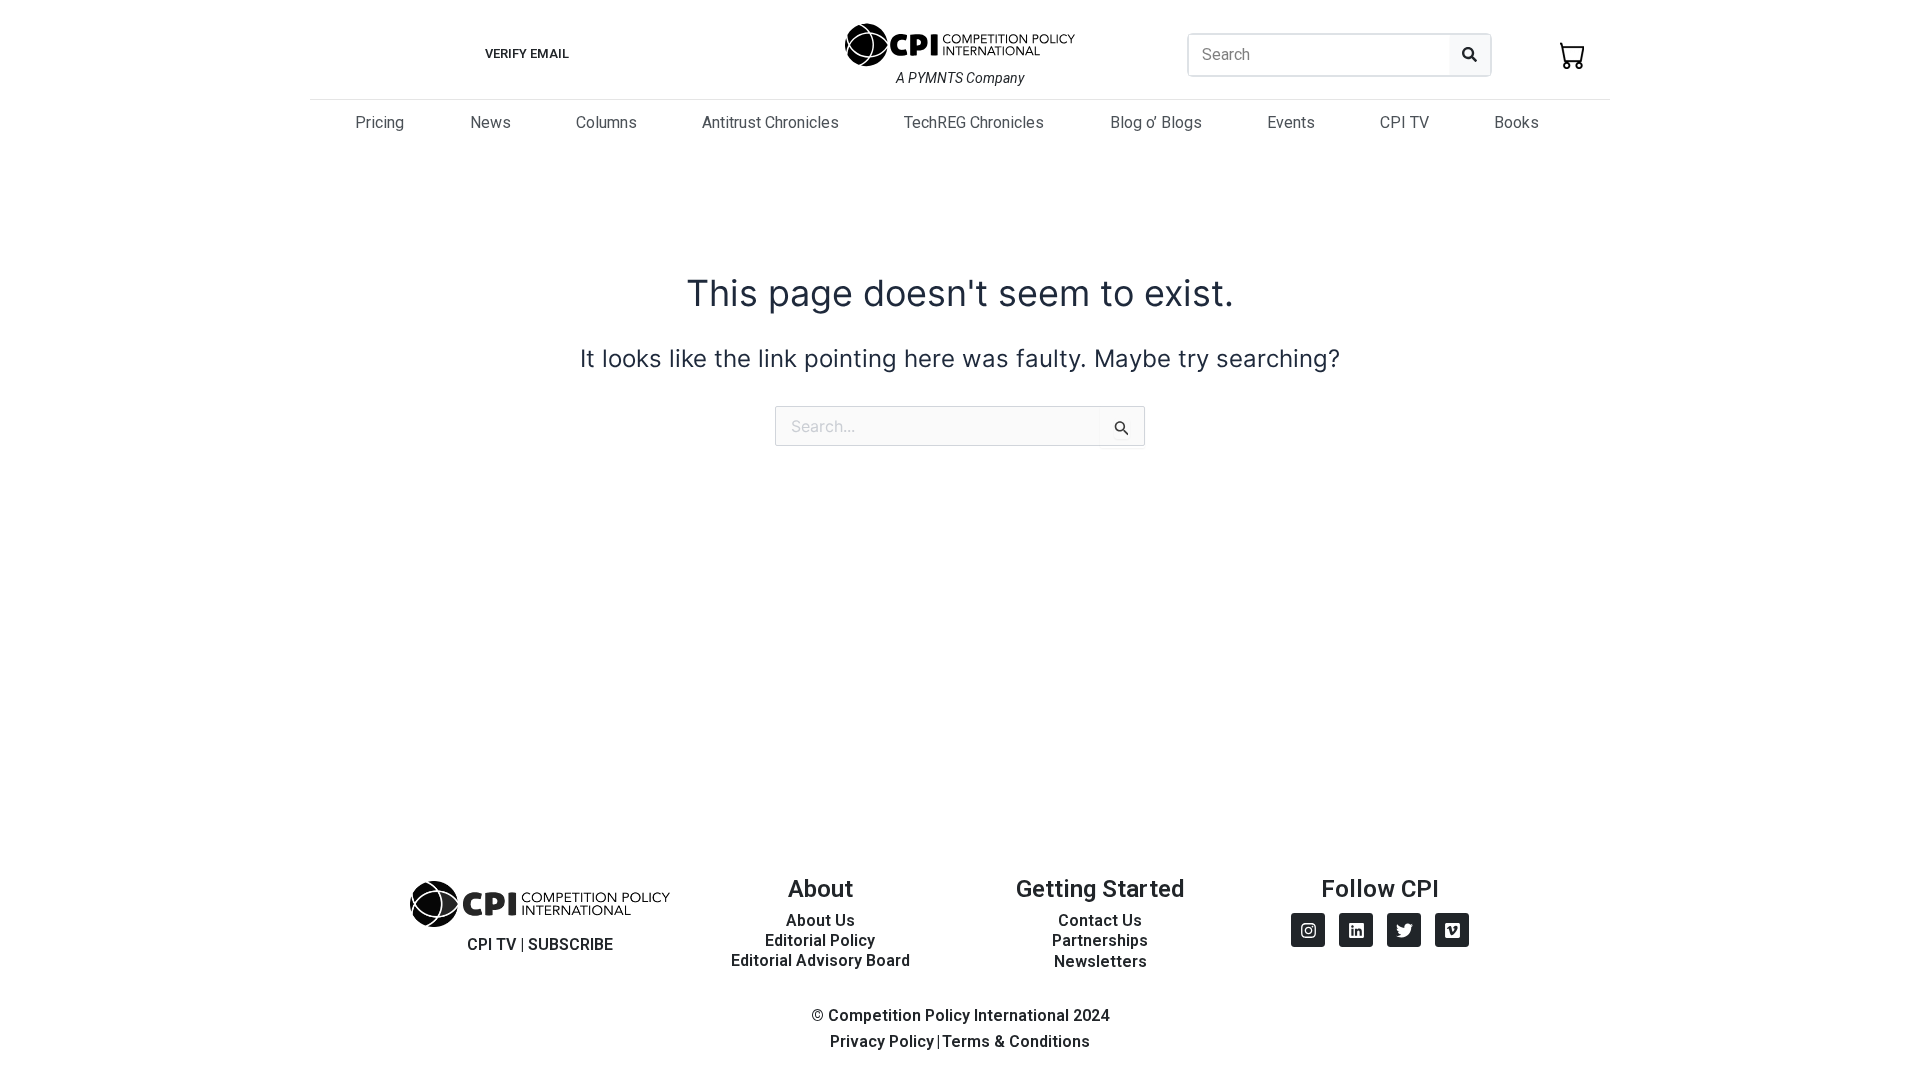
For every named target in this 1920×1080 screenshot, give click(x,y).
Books (1516, 122)
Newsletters (1100, 961)
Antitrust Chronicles (770, 122)
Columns (606, 122)
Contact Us (1100, 920)
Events (1291, 122)
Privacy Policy (882, 1041)
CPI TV (1404, 122)
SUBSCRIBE (570, 944)
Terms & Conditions (1016, 1041)
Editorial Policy (820, 940)
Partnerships (1100, 940)
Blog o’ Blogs (1156, 122)
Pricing (379, 122)
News (490, 122)
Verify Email (527, 53)
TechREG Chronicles (974, 122)
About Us (820, 920)
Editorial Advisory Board (820, 960)
